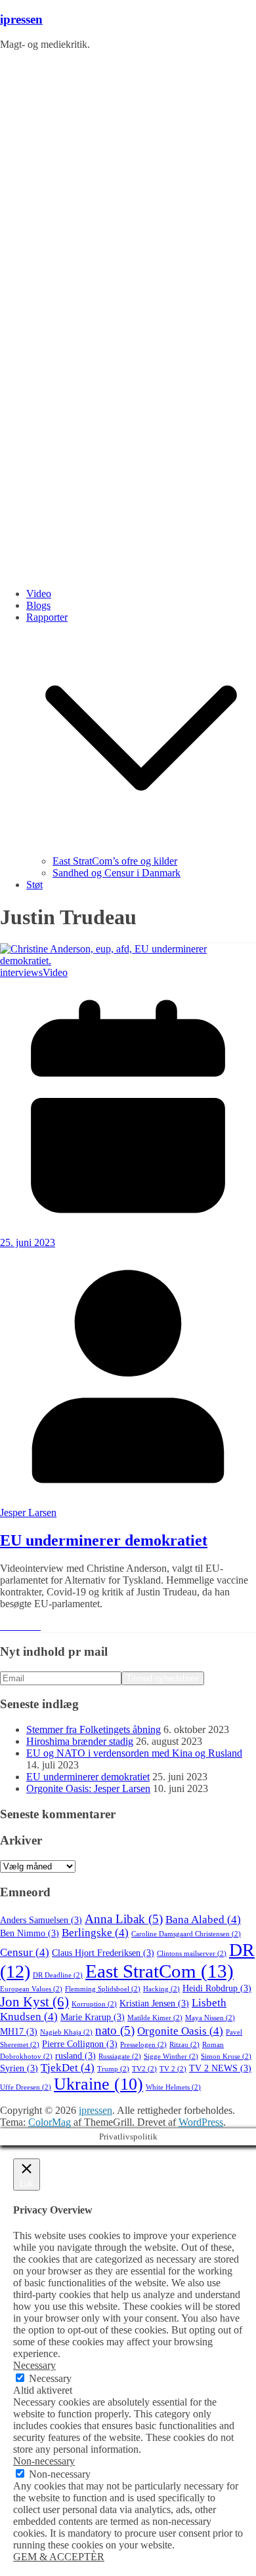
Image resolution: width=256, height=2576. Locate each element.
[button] (141, 849)
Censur (25, 1952)
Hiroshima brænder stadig (80, 1741)
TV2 (144, 2069)
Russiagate (120, 2057)
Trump (113, 2069)
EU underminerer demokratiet (104, 1540)
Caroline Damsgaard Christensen (186, 1934)
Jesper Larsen (28, 1512)
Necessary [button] (34, 2365)
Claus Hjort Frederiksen (103, 1953)
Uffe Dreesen (26, 2087)
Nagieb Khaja (66, 2032)
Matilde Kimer (155, 2018)
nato (115, 2030)
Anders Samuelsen (41, 1920)
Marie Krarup (93, 2017)
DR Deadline (58, 1975)
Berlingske (95, 1933)
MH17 (19, 2032)
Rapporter (47, 617)
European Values (31, 1989)
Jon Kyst (34, 2002)
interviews (21, 972)
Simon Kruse (226, 2057)
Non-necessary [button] (44, 2461)
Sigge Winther (171, 2057)
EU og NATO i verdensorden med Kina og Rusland (134, 1753)
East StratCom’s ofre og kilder (115, 861)
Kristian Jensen (154, 2003)
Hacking (161, 1989)
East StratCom (160, 1971)
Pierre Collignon (80, 2044)
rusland (75, 2056)
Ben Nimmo (30, 1933)
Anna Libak (124, 1919)
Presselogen (143, 2045)
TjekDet (68, 2068)
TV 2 (173, 2069)
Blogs (38, 605)
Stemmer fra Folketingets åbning (94, 1729)
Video (39, 594)
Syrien (19, 2068)
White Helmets (173, 2087)
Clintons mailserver (192, 1954)
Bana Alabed (203, 1920)
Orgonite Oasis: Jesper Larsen (88, 1788)
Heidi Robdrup (217, 1988)
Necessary (50, 2378)
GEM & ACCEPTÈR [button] (59, 2557)
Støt (34, 885)
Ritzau (184, 2045)
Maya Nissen (210, 2018)
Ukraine (98, 2084)
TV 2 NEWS (220, 2068)
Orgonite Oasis (180, 2031)
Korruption (94, 2004)
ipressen (21, 19)
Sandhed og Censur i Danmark (117, 873)
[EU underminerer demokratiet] (128, 961)
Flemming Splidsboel (103, 1989)
